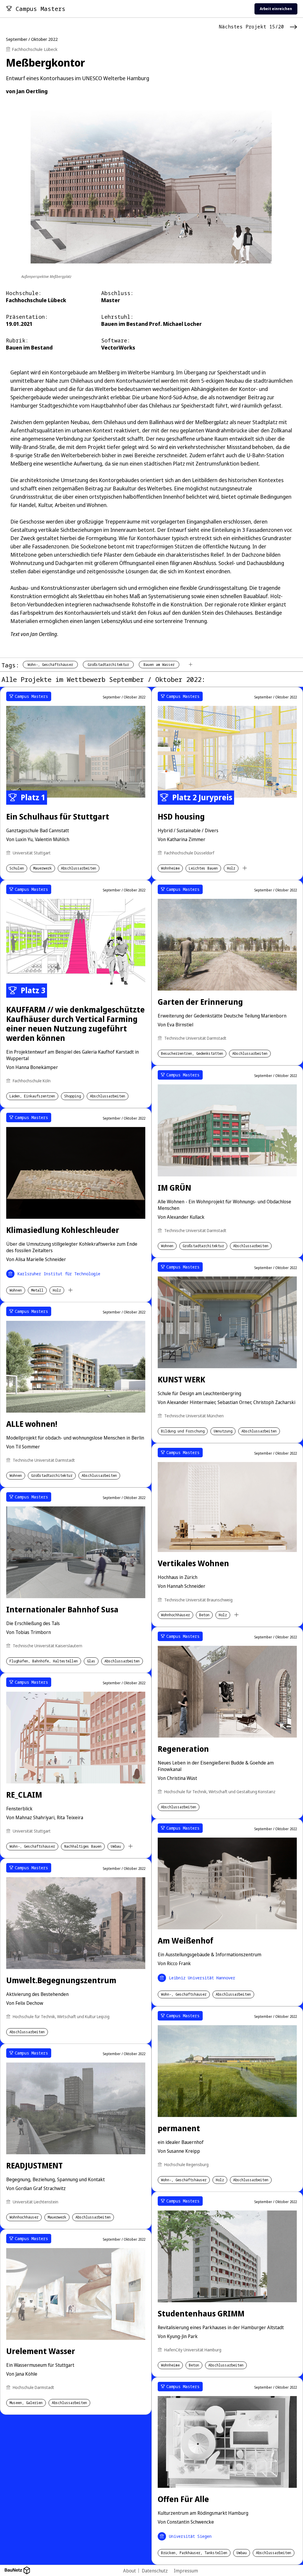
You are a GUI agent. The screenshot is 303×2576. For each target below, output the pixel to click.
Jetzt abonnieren (213, 1309)
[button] (271, 1257)
